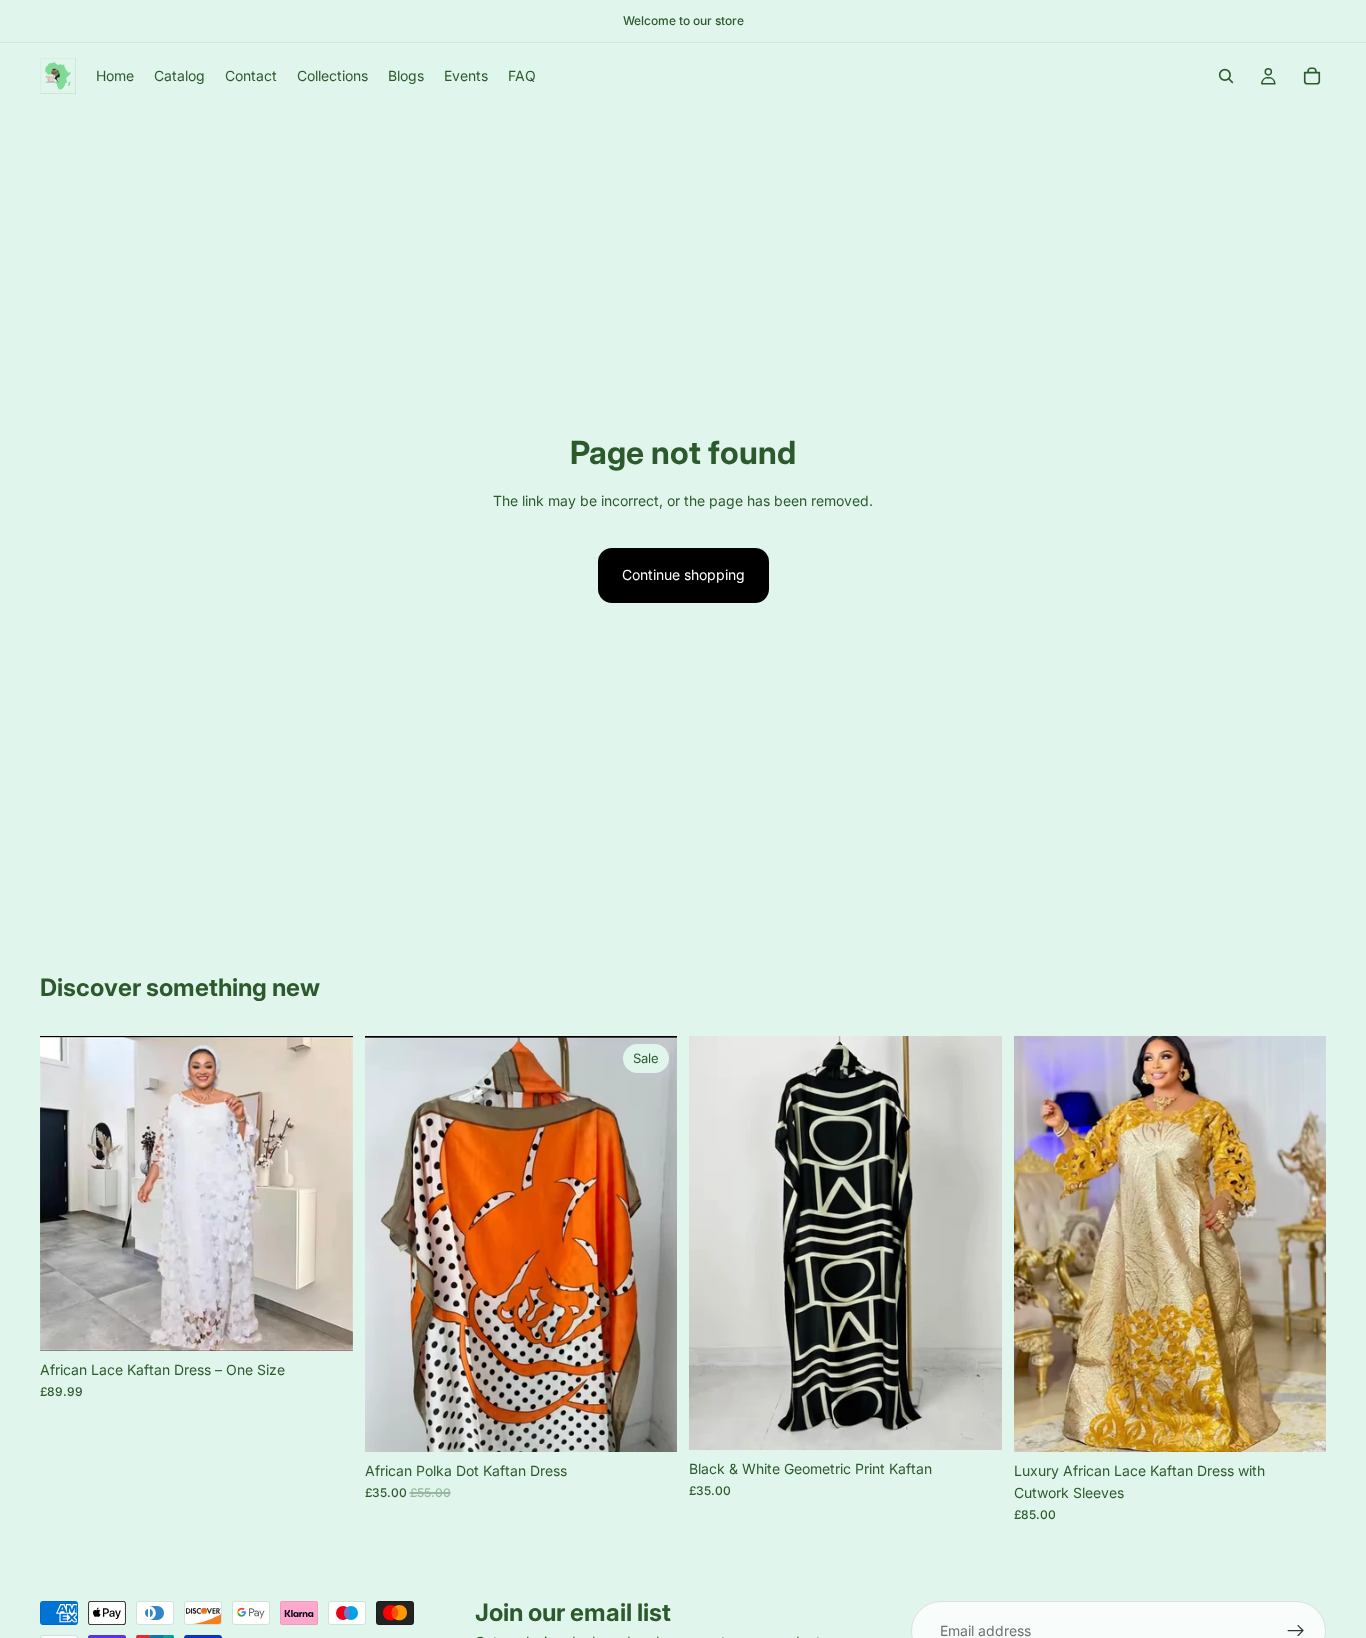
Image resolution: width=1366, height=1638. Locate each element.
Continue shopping (683, 574)
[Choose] (322, 1320)
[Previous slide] (70, 1194)
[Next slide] (323, 1194)
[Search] (1226, 76)
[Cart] (1312, 76)
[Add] (646, 1421)
